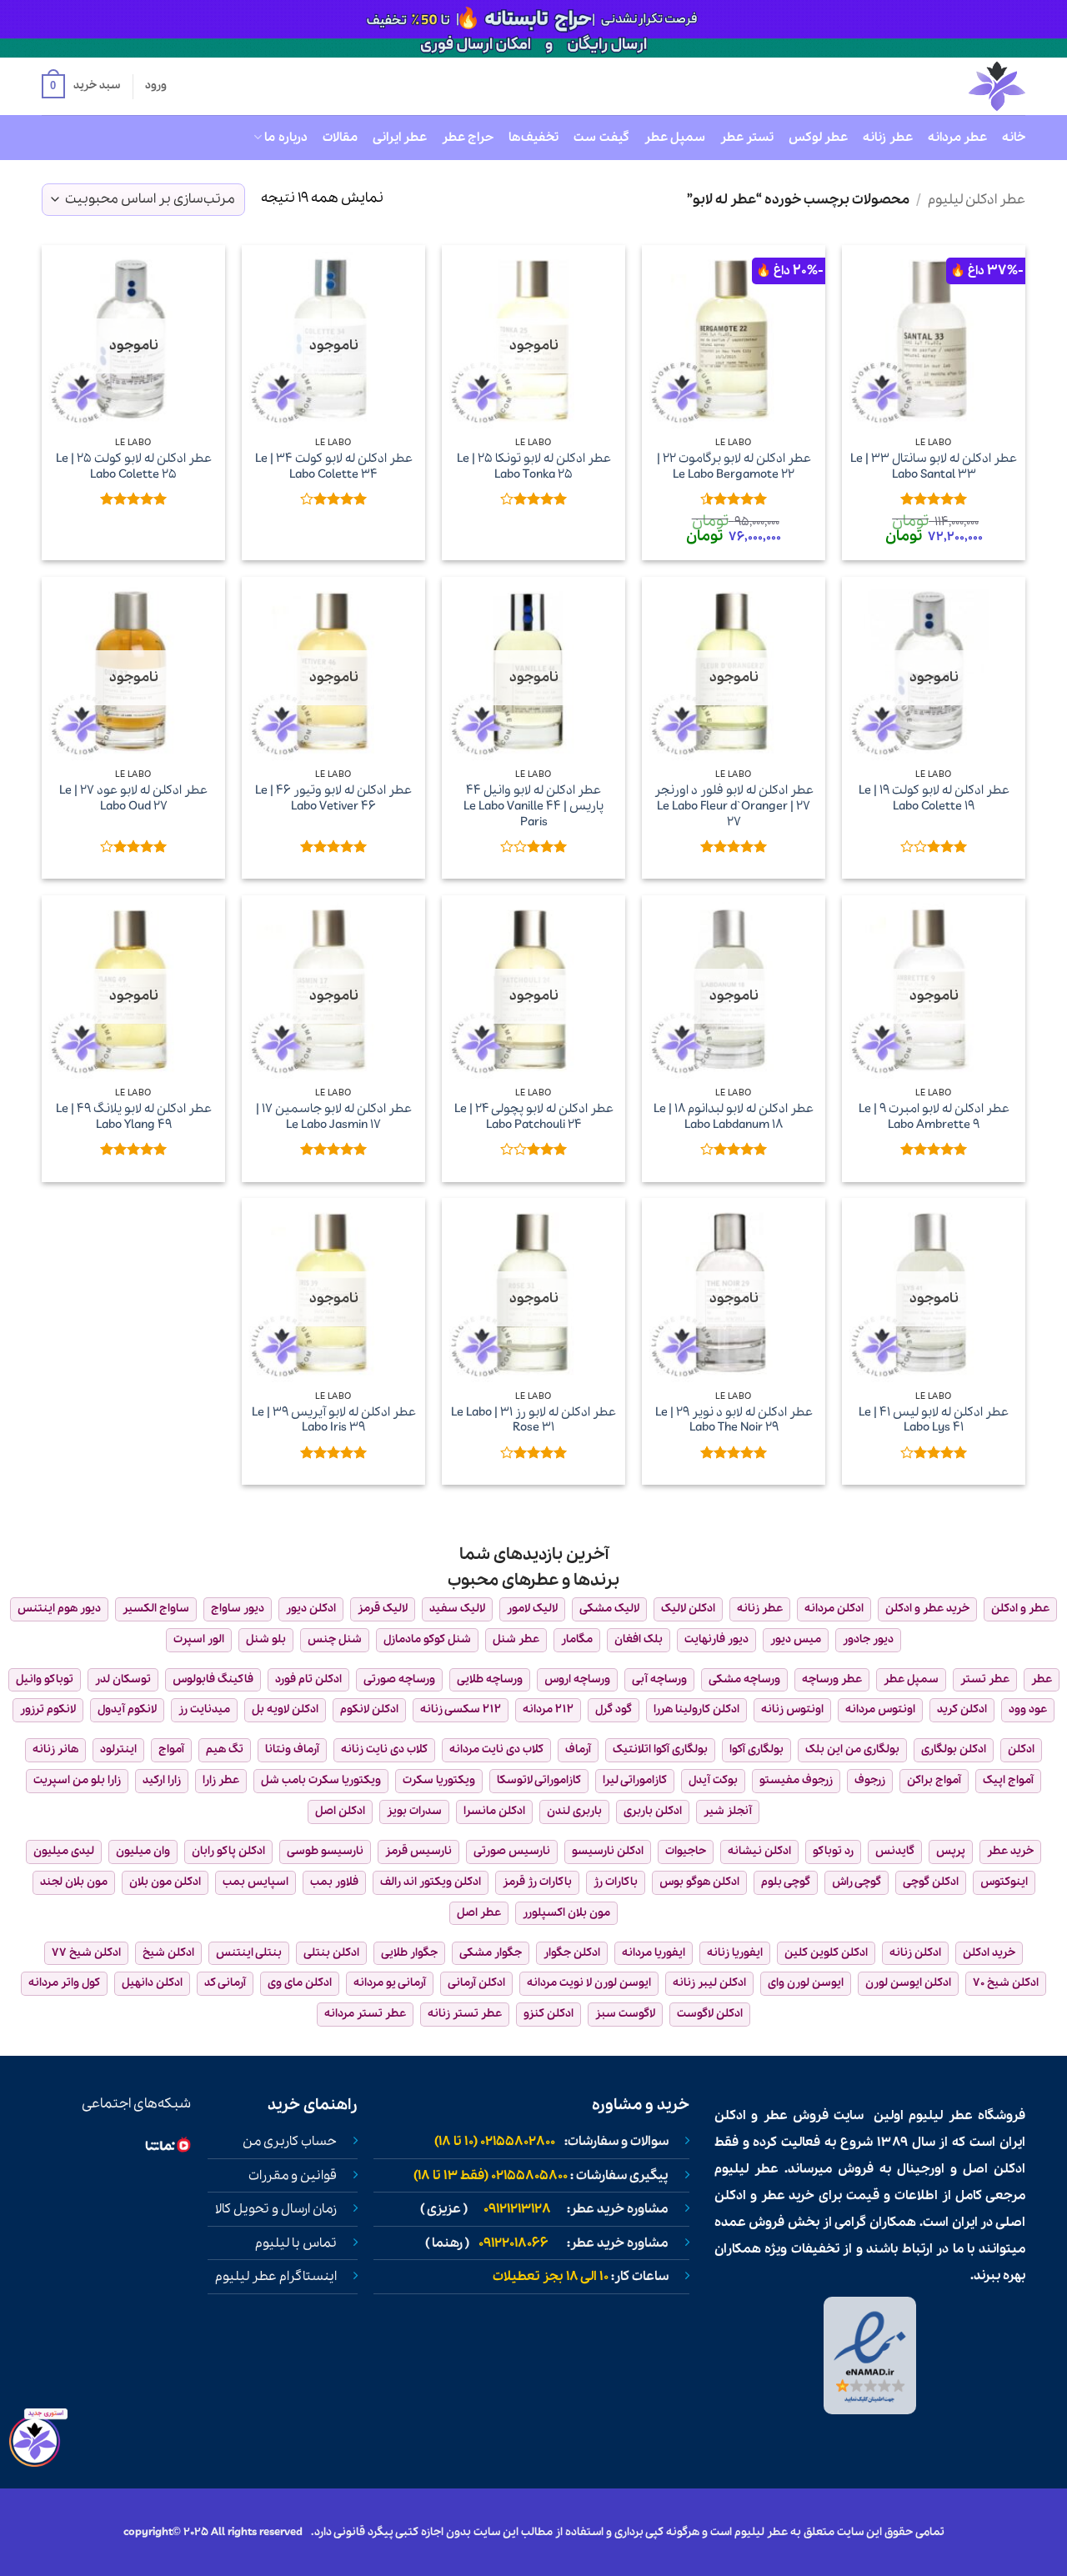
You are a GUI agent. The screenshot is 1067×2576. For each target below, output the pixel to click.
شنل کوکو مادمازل (427, 1639)
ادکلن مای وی (300, 1983)
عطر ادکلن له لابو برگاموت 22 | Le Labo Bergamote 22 (734, 466)
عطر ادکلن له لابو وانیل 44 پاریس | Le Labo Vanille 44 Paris (533, 806)
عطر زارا (221, 1780)
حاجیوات (686, 1851)
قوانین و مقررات (293, 2176)
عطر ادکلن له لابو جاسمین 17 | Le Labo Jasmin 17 (334, 1117)
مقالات (340, 138)
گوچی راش (857, 1882)
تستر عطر (747, 138)
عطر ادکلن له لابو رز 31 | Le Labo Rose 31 (533, 1420)
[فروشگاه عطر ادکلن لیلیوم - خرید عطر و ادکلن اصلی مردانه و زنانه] (956, 86)
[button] (81, 87)
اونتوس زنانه (792, 1709)
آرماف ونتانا (292, 1749)
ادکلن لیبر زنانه (709, 1983)
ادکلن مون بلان (165, 1882)
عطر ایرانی (400, 138)
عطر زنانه (887, 138)
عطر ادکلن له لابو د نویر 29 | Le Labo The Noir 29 (734, 1420)
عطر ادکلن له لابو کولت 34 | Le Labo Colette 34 (334, 466)
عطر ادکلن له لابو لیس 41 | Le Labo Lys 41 (934, 1420)
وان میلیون (143, 1851)
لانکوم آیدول (127, 1709)
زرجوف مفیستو (796, 1780)
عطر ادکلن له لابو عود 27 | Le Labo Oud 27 (133, 798)
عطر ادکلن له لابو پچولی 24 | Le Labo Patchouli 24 (534, 1117)
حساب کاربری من (290, 2142)
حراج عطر (468, 138)
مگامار (577, 1639)
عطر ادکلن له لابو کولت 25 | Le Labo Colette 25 (134, 466)
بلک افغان (639, 1639)
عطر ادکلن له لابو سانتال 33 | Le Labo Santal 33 (934, 466)
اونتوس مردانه (880, 1709)
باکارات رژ (616, 1882)
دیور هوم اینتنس (59, 1609)
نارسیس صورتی (512, 1851)
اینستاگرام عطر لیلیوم (276, 2277)
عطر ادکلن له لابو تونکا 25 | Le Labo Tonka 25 (534, 466)
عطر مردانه (957, 138)
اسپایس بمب (255, 1882)
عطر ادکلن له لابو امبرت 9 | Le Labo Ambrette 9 (934, 1117)
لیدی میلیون (64, 1851)
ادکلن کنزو (549, 2014)
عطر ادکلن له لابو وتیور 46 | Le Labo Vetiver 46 (333, 798)
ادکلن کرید (962, 1709)
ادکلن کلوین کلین (826, 1953)
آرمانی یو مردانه (390, 1983)
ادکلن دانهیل (152, 1983)
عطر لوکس (818, 138)
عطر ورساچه (832, 1679)
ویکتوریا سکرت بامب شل (321, 1780)
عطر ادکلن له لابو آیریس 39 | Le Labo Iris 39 (334, 1420)
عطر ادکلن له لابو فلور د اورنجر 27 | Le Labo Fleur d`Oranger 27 (734, 806)
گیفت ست (601, 138)
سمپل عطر (675, 138)
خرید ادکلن (989, 1953)
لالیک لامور (532, 1609)
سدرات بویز (414, 1811)
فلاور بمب (334, 1882)
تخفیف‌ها (533, 138)
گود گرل (614, 1709)
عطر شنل (516, 1639)
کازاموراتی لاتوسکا (539, 1780)
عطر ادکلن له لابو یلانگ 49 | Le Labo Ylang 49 (134, 1117)
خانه (1014, 138)
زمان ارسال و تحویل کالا (276, 2209)
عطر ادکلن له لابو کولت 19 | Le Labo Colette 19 (934, 798)
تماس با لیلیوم (296, 2243)
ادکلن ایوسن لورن (908, 1983)
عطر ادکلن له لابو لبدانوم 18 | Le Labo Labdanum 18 (734, 1117)
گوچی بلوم (786, 1882)
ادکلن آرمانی (476, 1983)
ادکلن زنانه (915, 1953)
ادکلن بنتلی (331, 1953)
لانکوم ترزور (48, 1709)
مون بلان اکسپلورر (566, 1913)
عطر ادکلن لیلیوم (977, 200)
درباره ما (286, 138)
